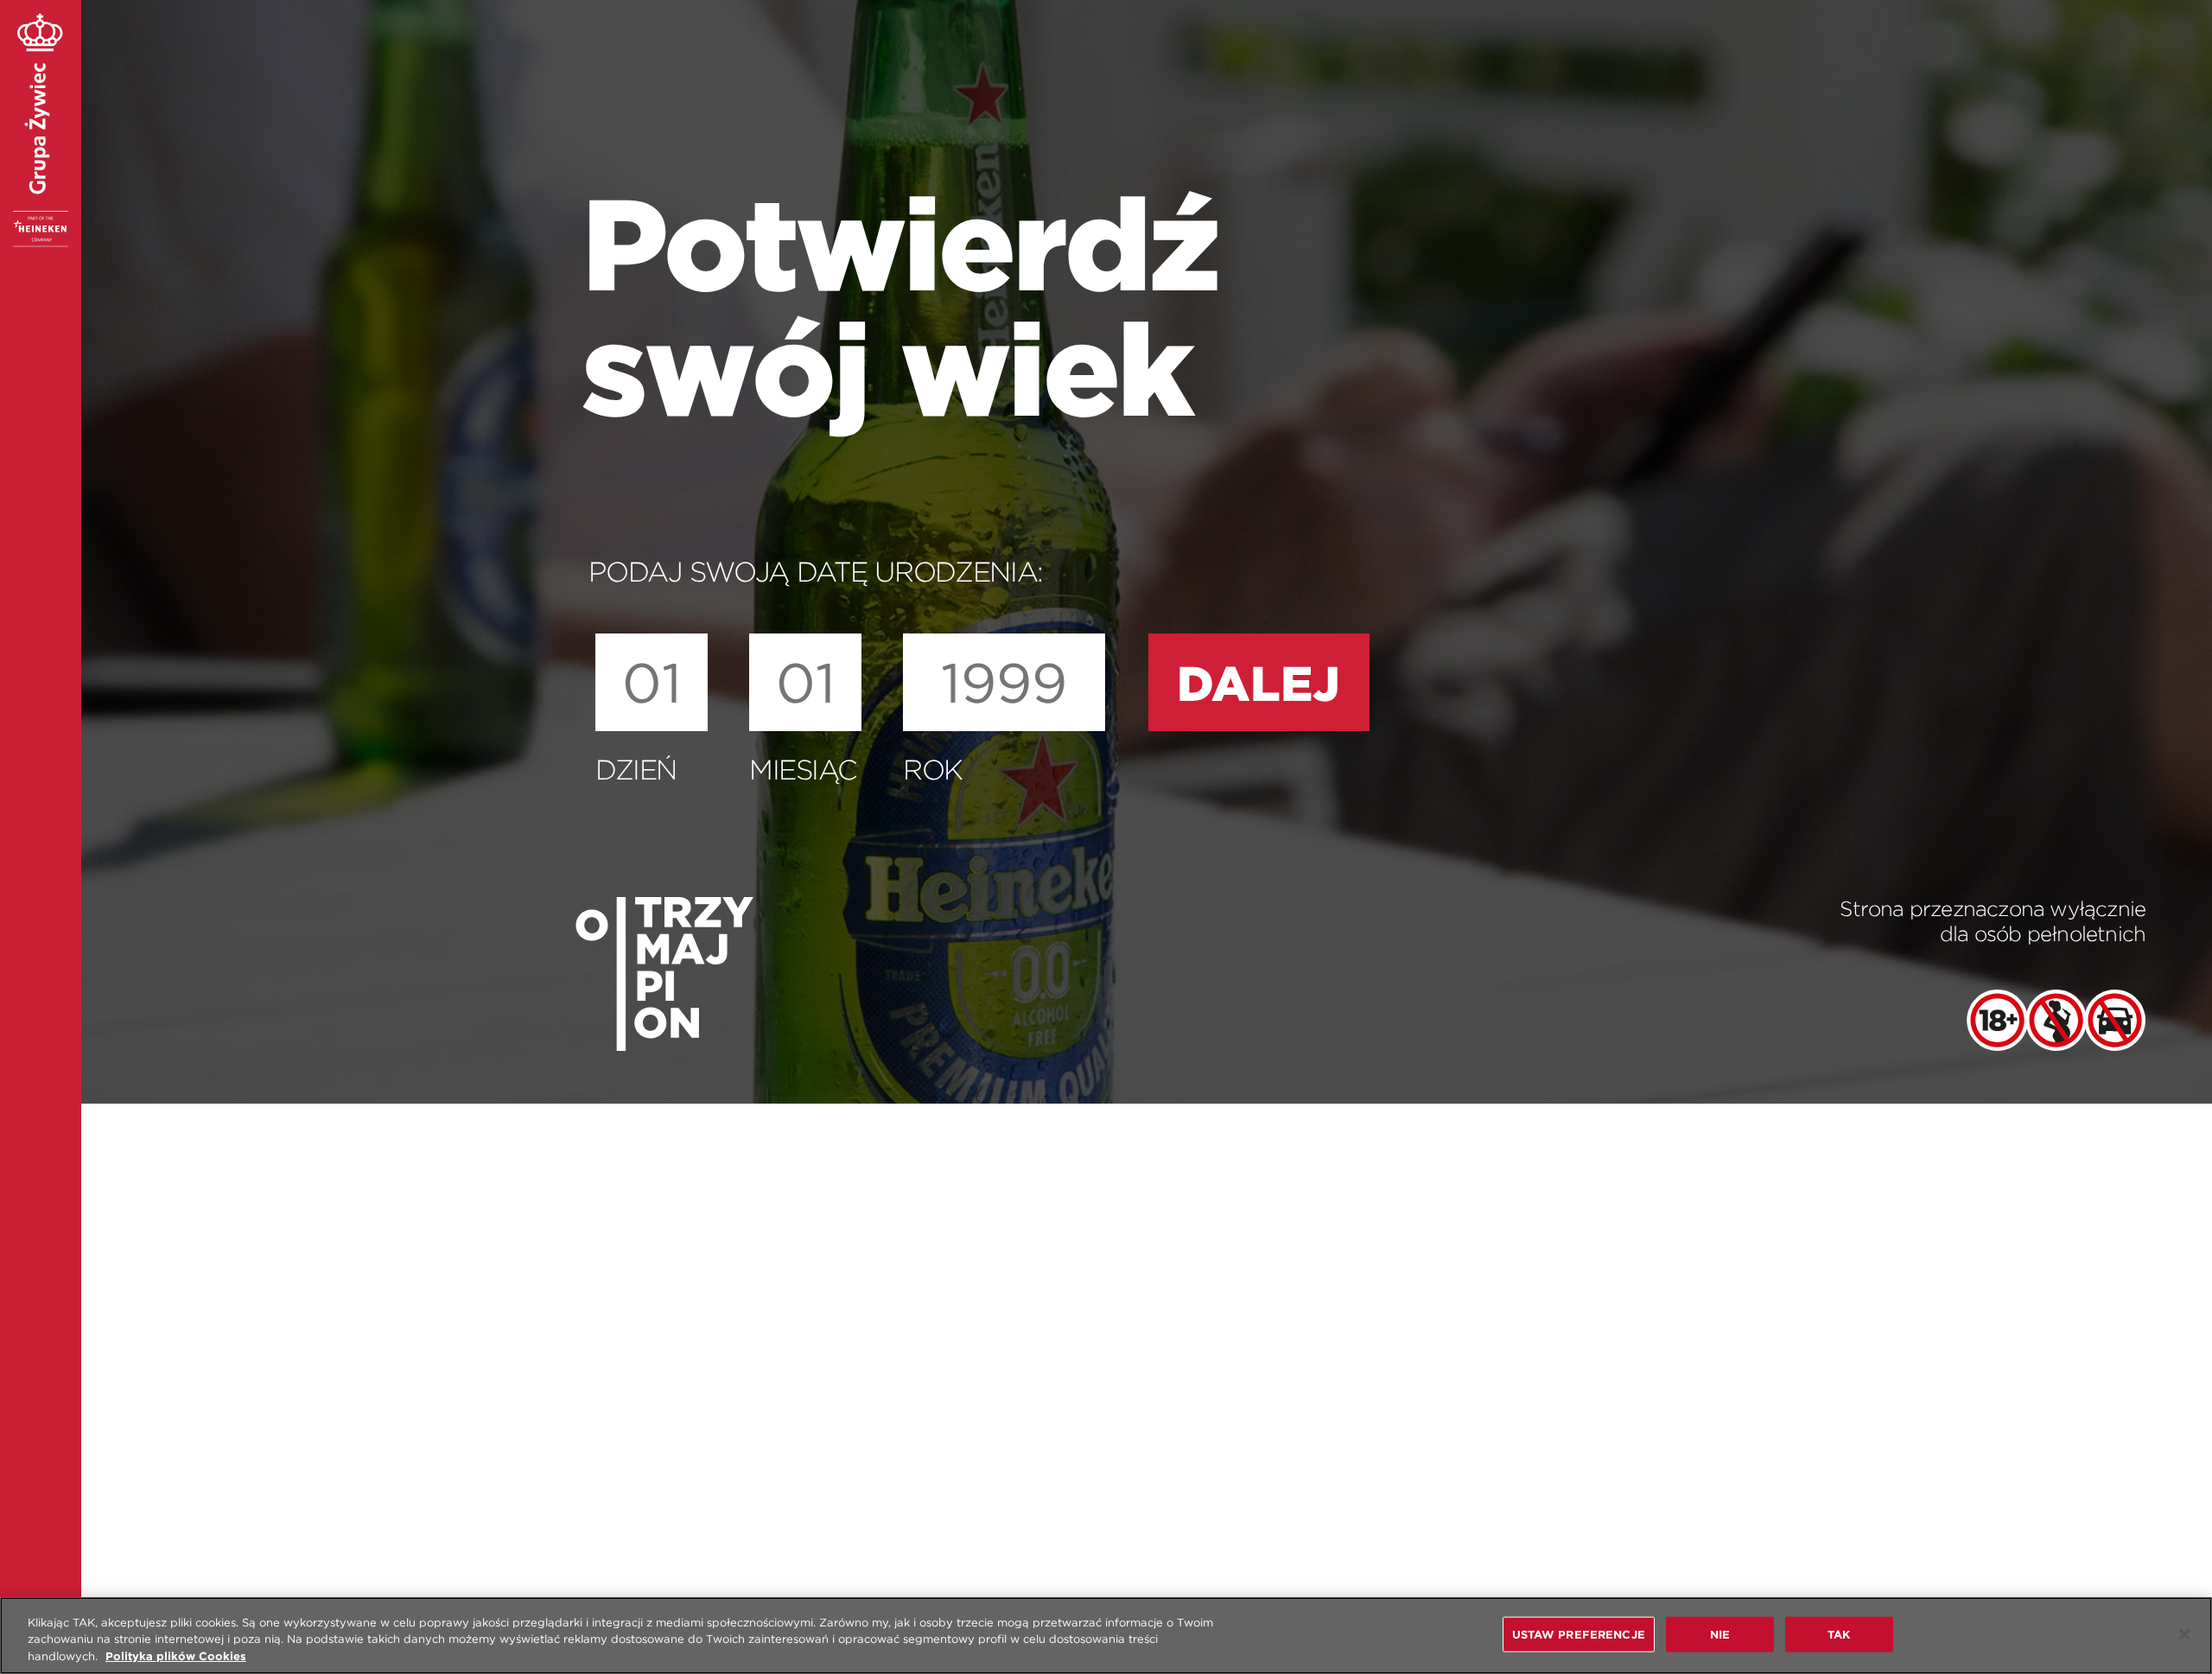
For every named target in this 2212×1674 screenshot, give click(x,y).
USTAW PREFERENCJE (1579, 1634)
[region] (1106, 1636)
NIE (1720, 1634)
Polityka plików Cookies (176, 1656)
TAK (1839, 1634)
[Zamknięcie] (2184, 1634)
